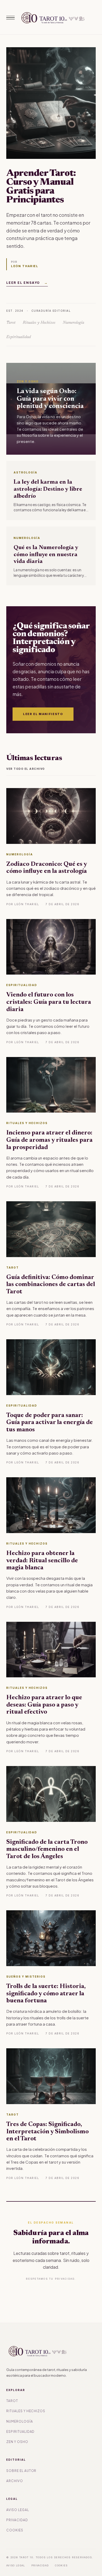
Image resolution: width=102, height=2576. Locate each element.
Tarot (12, 2401)
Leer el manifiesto (43, 714)
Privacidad (17, 2520)
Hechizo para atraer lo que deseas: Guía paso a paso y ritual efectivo (44, 1705)
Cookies (15, 2530)
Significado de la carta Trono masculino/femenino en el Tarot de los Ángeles (47, 1849)
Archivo (15, 2481)
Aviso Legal (18, 2510)
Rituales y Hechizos (26, 2411)
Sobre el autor (21, 2471)
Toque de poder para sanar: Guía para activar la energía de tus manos (50, 1423)
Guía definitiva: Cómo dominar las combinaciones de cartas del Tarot (51, 1285)
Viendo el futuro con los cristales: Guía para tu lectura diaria (49, 1002)
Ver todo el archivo (26, 769)
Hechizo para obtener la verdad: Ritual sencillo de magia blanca (42, 1561)
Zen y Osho (17, 2442)
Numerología (20, 2421)
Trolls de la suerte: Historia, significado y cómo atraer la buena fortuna (46, 1994)
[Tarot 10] (52, 18)
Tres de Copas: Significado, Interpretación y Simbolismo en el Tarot (47, 2132)
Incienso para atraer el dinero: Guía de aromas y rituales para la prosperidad (49, 1140)
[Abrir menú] (10, 18)
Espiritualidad (20, 2432)
